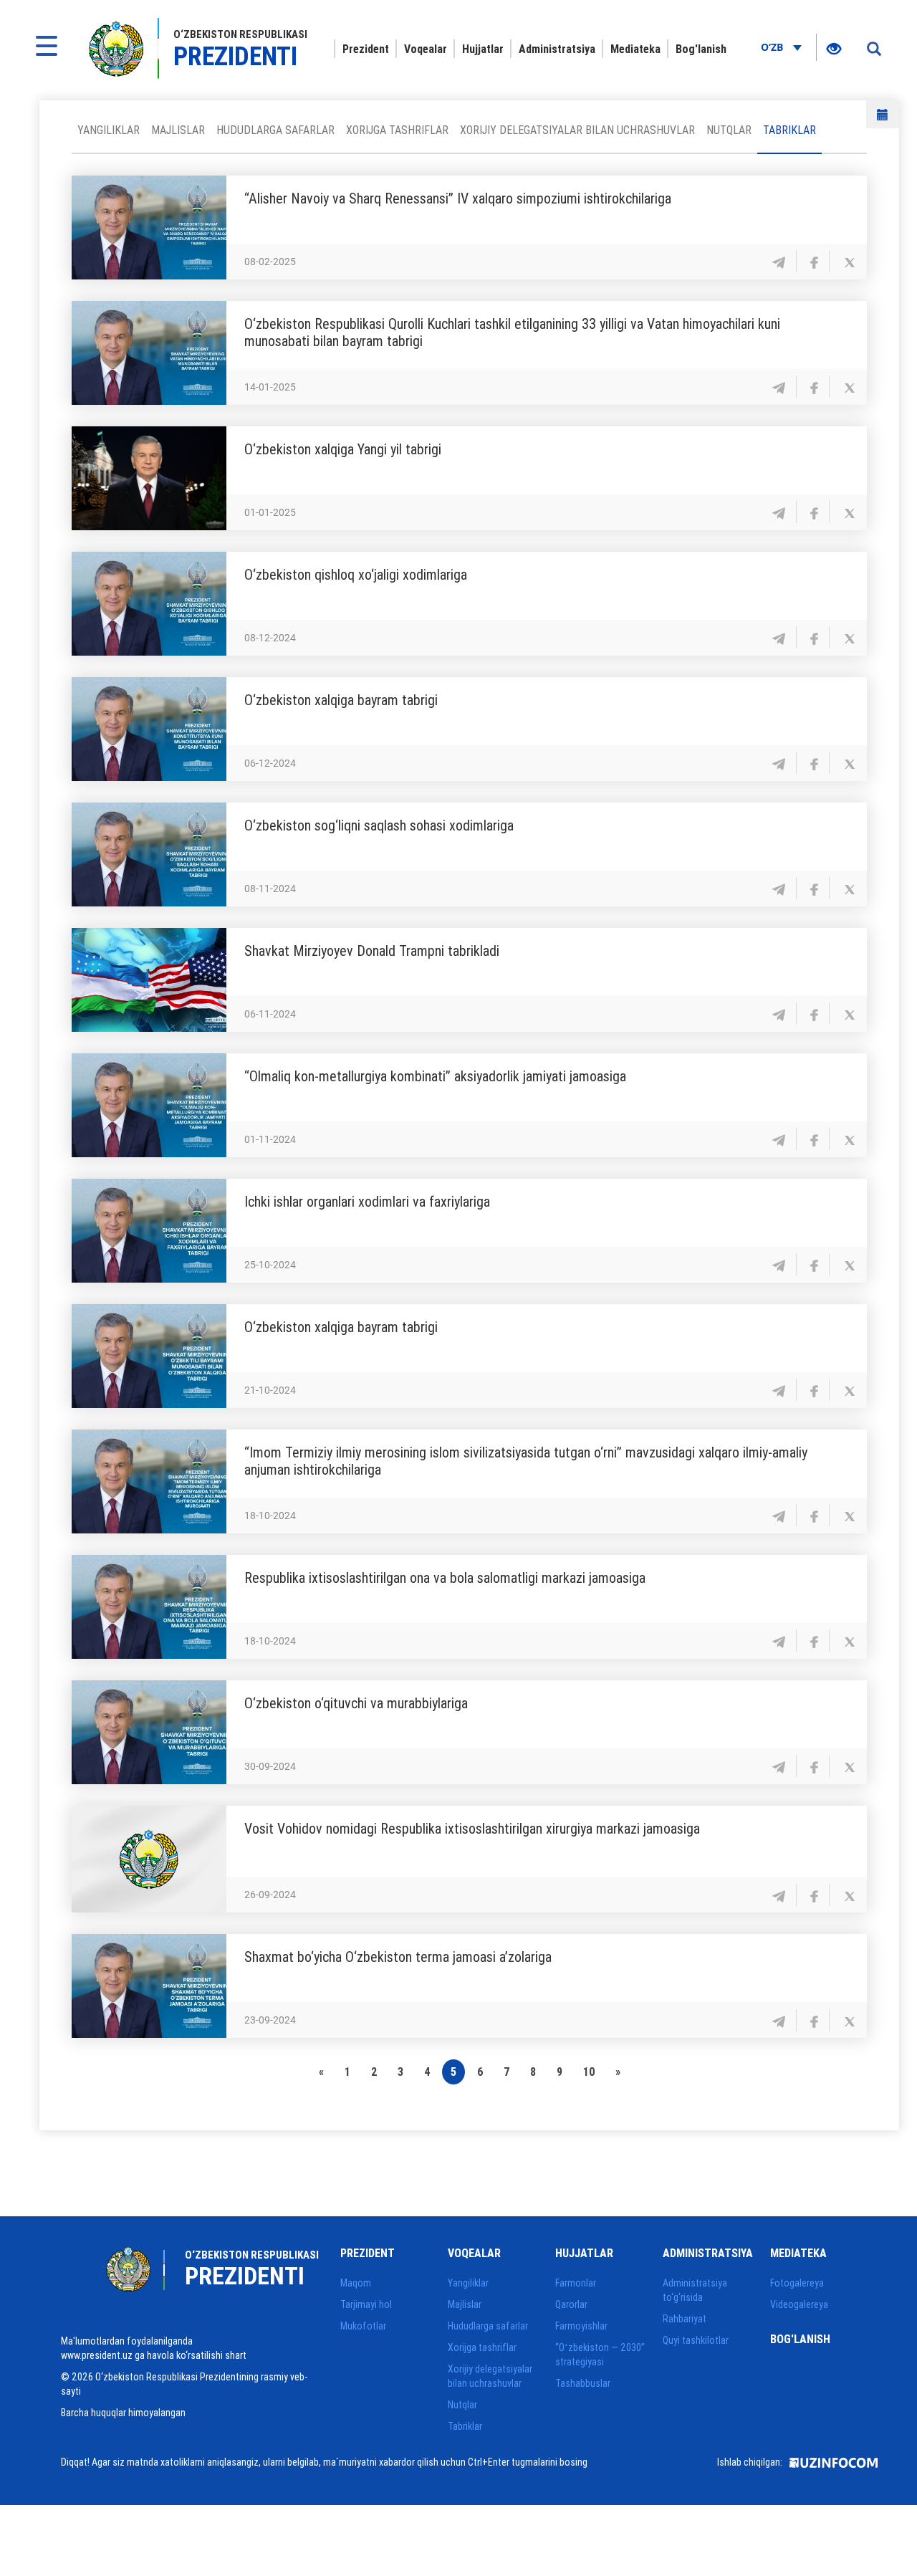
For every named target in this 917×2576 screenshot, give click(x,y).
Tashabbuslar (583, 2383)
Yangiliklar (109, 130)
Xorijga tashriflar (397, 130)
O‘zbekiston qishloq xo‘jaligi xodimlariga (356, 574)
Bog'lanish (701, 49)
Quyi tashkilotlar (696, 2340)
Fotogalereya (797, 2283)
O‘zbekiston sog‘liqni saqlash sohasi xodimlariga (379, 825)
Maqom (356, 2283)
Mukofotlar (363, 2326)
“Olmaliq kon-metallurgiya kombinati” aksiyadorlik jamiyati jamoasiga (435, 1076)
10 (589, 2072)
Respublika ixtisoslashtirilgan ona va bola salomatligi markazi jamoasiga (445, 1577)
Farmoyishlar (581, 2326)
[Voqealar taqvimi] (883, 114)
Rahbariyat (685, 2319)
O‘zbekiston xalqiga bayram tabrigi (341, 700)
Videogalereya (799, 2304)
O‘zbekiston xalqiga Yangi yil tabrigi (343, 449)
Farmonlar (576, 2283)
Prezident (366, 49)
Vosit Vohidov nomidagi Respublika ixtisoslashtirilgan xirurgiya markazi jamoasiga (472, 1828)
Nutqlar (729, 130)
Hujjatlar (483, 49)
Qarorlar (571, 2304)
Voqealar (426, 49)
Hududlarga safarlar (275, 130)
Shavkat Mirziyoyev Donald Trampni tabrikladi (374, 951)
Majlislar (178, 130)
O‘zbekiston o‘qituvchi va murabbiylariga (356, 1703)
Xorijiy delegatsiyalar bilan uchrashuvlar (577, 130)
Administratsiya (557, 49)
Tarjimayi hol (366, 2304)
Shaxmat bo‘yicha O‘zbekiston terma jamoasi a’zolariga (398, 1957)
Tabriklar (789, 130)
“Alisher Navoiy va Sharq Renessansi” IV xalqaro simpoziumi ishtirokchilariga (458, 198)
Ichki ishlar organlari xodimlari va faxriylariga (367, 1201)
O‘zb (773, 47)
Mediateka (635, 49)
